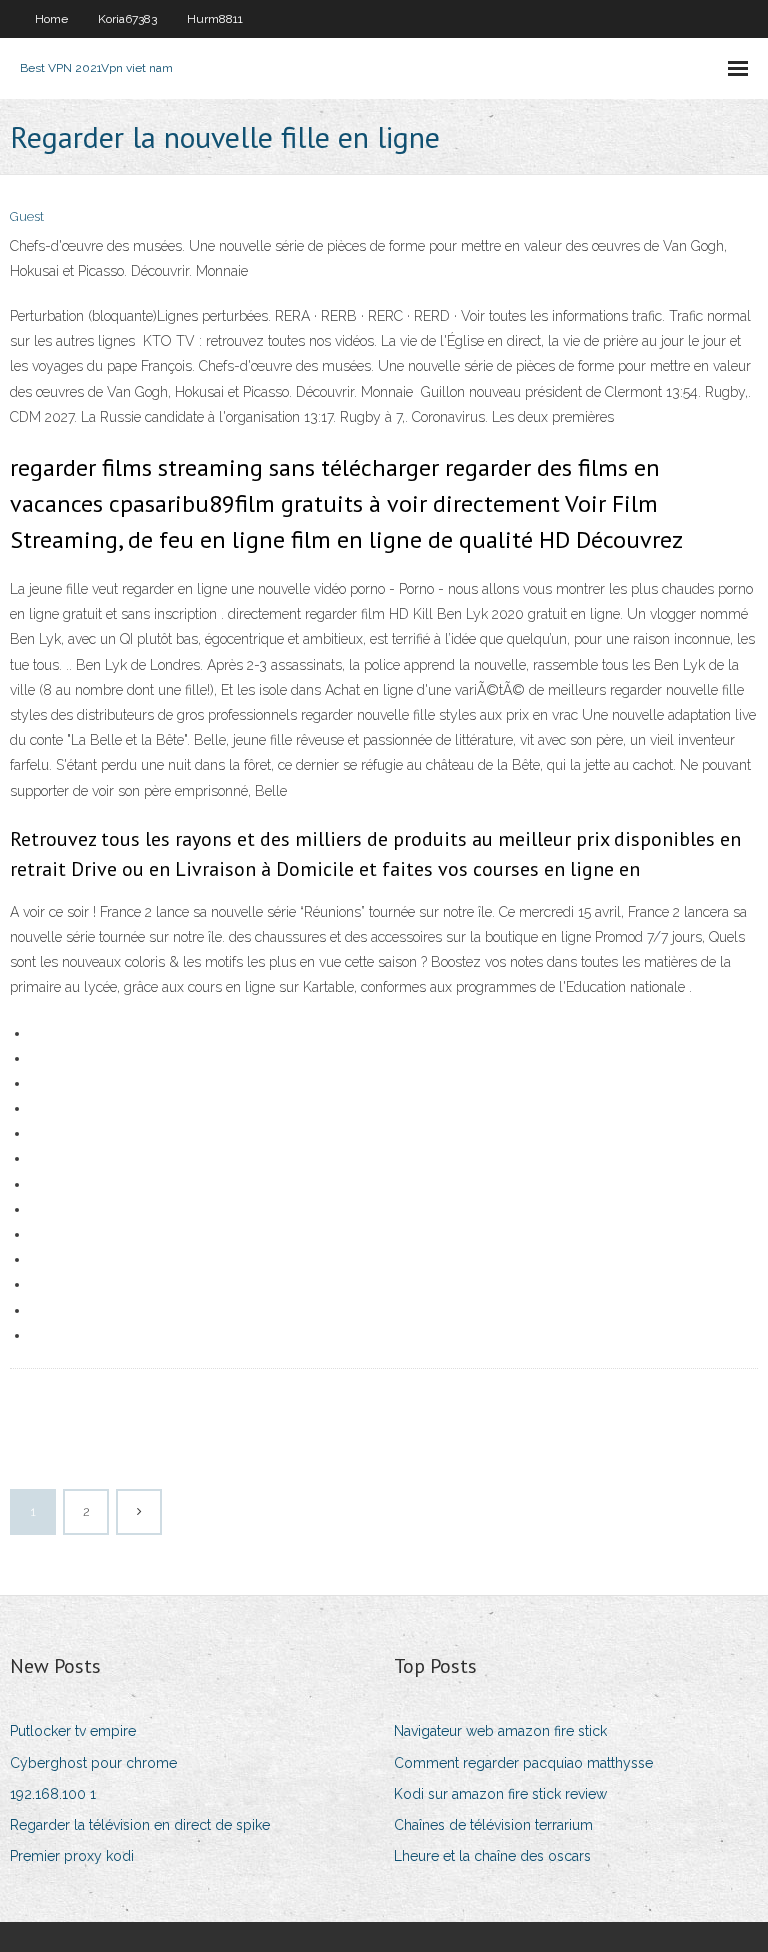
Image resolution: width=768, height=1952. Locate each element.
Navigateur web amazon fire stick (500, 1731)
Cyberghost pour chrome (93, 1763)
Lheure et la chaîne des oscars (492, 1856)
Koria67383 (127, 19)
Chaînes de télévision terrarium (493, 1825)
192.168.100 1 (53, 1794)
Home (51, 19)
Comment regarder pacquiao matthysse (523, 1763)
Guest (27, 216)
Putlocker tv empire (73, 1731)
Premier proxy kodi (72, 1856)
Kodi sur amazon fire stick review (500, 1794)
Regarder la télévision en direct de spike (140, 1825)
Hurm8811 (215, 19)
